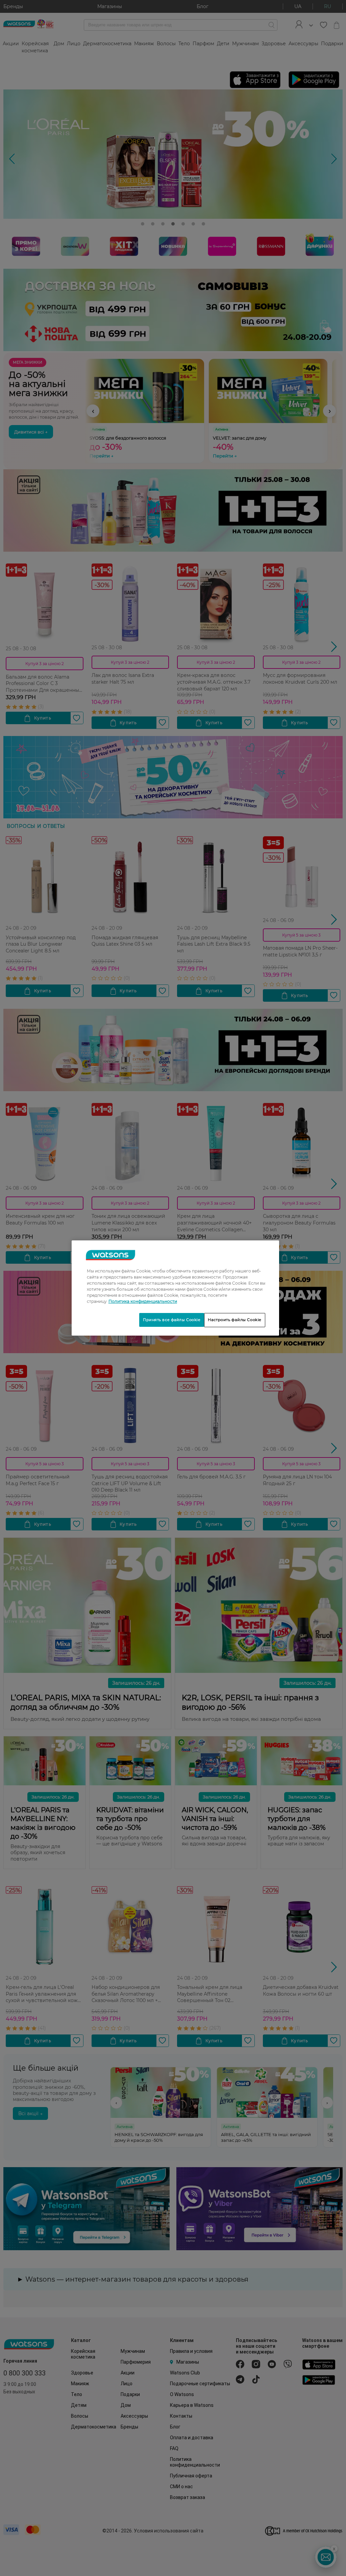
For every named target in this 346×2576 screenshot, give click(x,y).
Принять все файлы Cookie (172, 1320)
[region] (175, 1288)
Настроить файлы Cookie (235, 1320)
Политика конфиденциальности (143, 1301)
